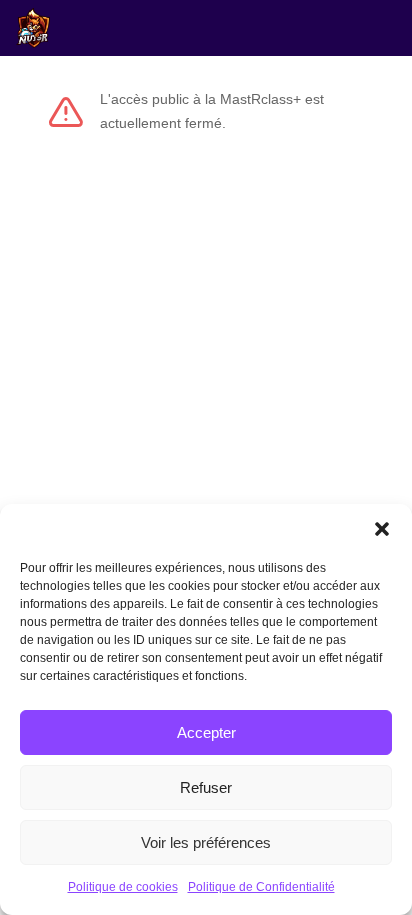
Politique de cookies (123, 887)
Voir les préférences (206, 842)
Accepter (206, 732)
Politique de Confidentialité (261, 887)
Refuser (206, 787)
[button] (382, 529)
